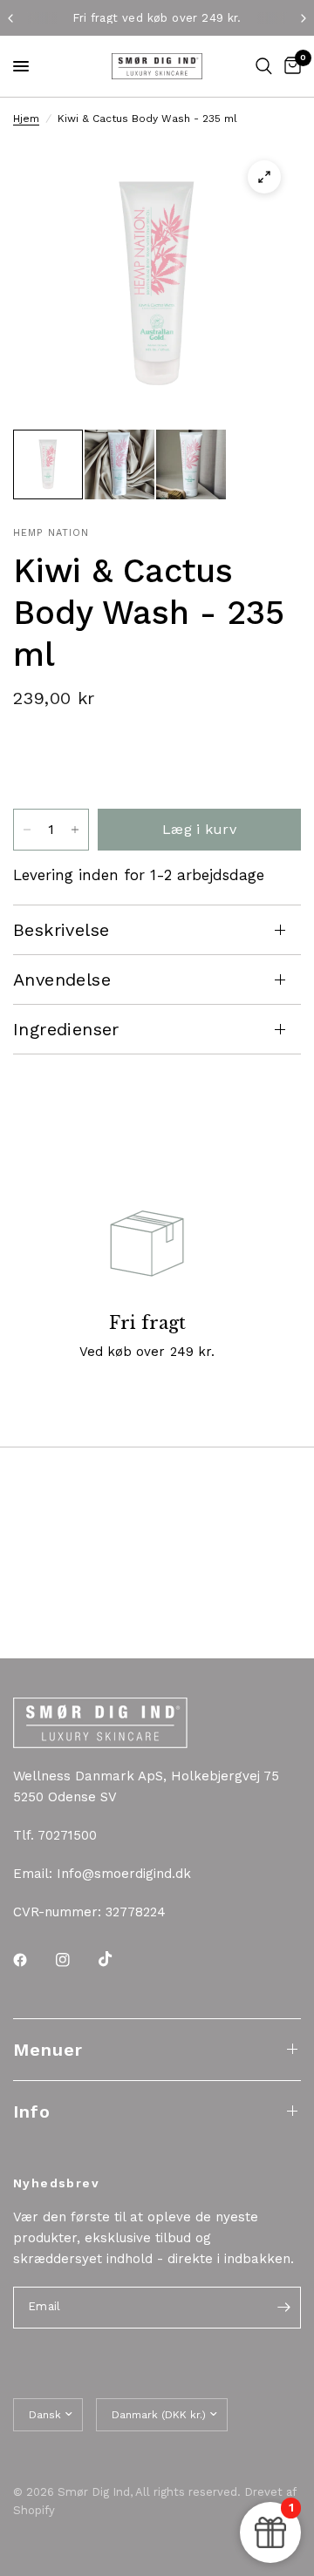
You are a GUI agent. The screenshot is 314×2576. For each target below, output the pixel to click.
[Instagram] (75, 1960)
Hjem (26, 119)
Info (32, 2112)
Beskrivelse (61, 930)
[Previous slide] (32, 763)
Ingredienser (66, 1029)
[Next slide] (280, 763)
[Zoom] (264, 177)
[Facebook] (32, 1960)
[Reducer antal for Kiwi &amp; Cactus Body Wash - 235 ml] (27, 830)
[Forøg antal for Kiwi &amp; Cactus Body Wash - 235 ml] (75, 830)
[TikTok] (118, 1959)
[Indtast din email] (283, 2308)
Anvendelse (62, 980)
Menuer (48, 2050)
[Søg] (264, 66)
